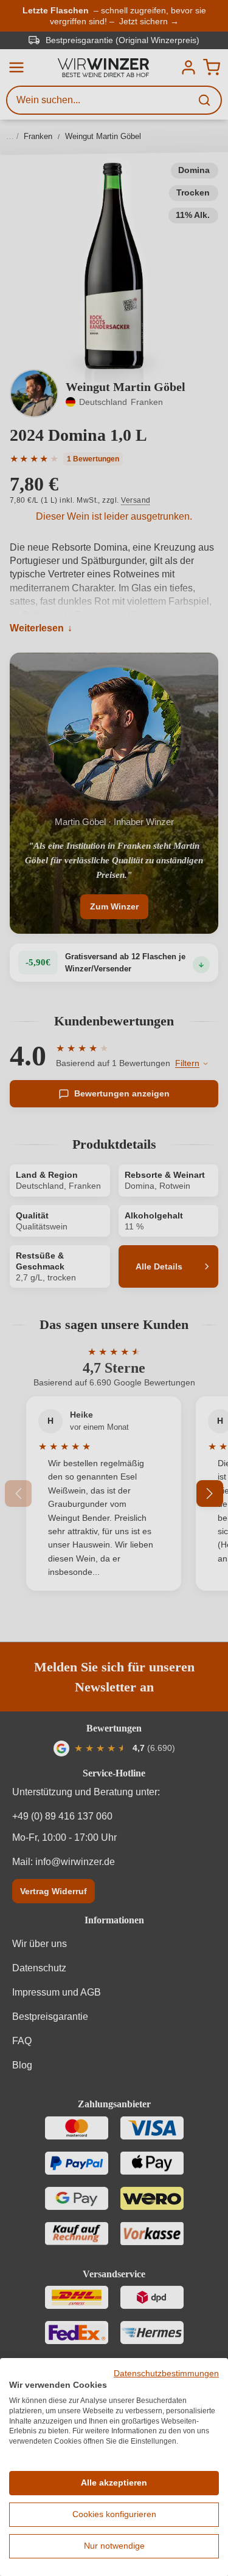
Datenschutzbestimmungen (166, 2374)
